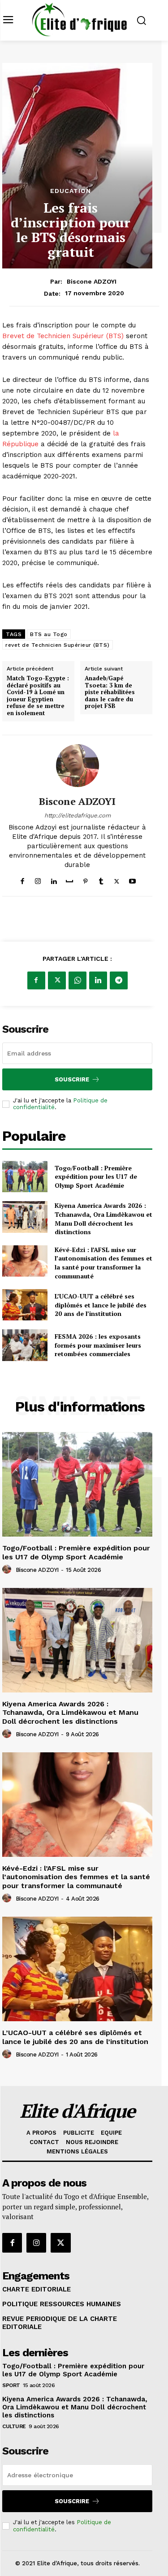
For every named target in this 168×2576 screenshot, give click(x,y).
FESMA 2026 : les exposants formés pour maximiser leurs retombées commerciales (98, 1345)
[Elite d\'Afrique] (80, 19)
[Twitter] (117, 879)
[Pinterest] (85, 879)
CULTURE (14, 2426)
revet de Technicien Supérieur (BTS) (58, 645)
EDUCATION (71, 191)
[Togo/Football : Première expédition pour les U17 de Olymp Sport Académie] (25, 1177)
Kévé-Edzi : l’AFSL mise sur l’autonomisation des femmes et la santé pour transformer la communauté (103, 1263)
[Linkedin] (54, 879)
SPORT (11, 2385)
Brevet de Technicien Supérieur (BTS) (64, 336)
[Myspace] (69, 879)
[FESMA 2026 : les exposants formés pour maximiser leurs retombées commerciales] (25, 1345)
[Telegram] (119, 980)
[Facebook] (22, 879)
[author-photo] (8, 1570)
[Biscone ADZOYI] (78, 766)
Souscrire (72, 1079)
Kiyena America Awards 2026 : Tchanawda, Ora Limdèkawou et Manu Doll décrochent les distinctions (103, 1219)
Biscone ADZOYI (92, 281)
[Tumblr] (101, 879)
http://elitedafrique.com (78, 815)
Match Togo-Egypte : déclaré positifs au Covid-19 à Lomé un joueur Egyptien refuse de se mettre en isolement (38, 696)
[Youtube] (132, 879)
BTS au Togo (49, 634)
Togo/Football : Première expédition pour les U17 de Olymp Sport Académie (96, 1177)
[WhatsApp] (78, 980)
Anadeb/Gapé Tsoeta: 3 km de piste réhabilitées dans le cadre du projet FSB (110, 692)
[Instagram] (38, 879)
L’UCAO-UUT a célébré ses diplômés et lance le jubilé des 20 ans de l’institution (101, 1305)
